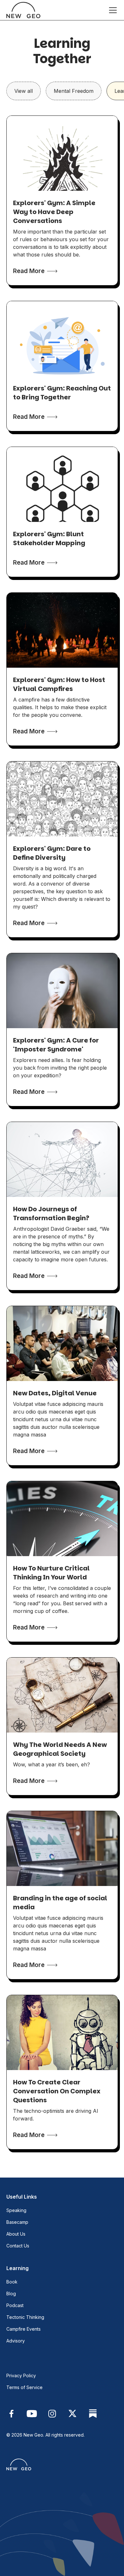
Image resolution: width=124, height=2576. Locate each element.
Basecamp (17, 2222)
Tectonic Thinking (25, 2317)
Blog (11, 2294)
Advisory (16, 2341)
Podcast (15, 2305)
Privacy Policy (21, 2376)
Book (12, 2282)
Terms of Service (24, 2387)
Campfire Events (24, 2329)
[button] (112, 10)
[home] (23, 10)
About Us (16, 2234)
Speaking (16, 2210)
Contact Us (18, 2246)
